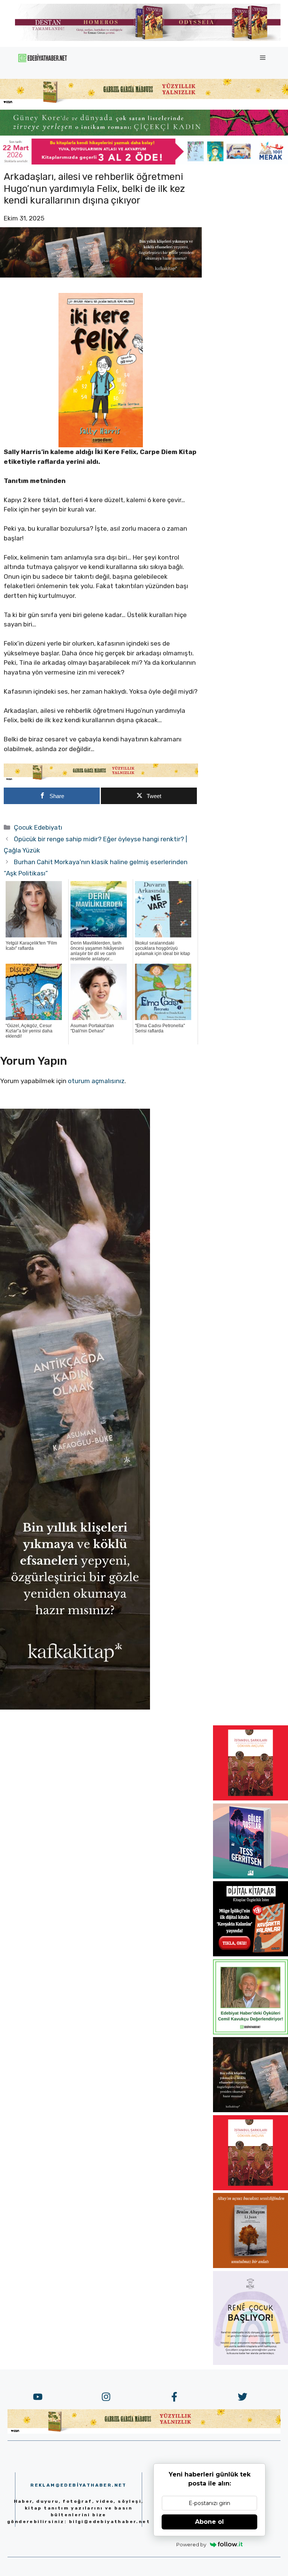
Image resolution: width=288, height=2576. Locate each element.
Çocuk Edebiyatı (38, 827)
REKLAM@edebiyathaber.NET (79, 2485)
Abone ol (209, 2522)
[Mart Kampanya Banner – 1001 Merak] (144, 162)
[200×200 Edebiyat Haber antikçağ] (250, 2110)
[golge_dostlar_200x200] (250, 1876)
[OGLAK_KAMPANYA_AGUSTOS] (250, 1798)
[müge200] (250, 1954)
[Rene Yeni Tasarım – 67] (250, 2363)
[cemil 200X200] (250, 2032)
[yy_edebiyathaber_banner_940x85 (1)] (144, 103)
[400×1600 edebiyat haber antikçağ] (75, 1707)
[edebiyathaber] (144, 133)
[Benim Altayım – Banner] (250, 2266)
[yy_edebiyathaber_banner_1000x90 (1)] (101, 779)
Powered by (191, 2544)
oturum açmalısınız (96, 1081)
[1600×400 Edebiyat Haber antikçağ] (101, 275)
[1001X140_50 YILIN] (148, 39)
